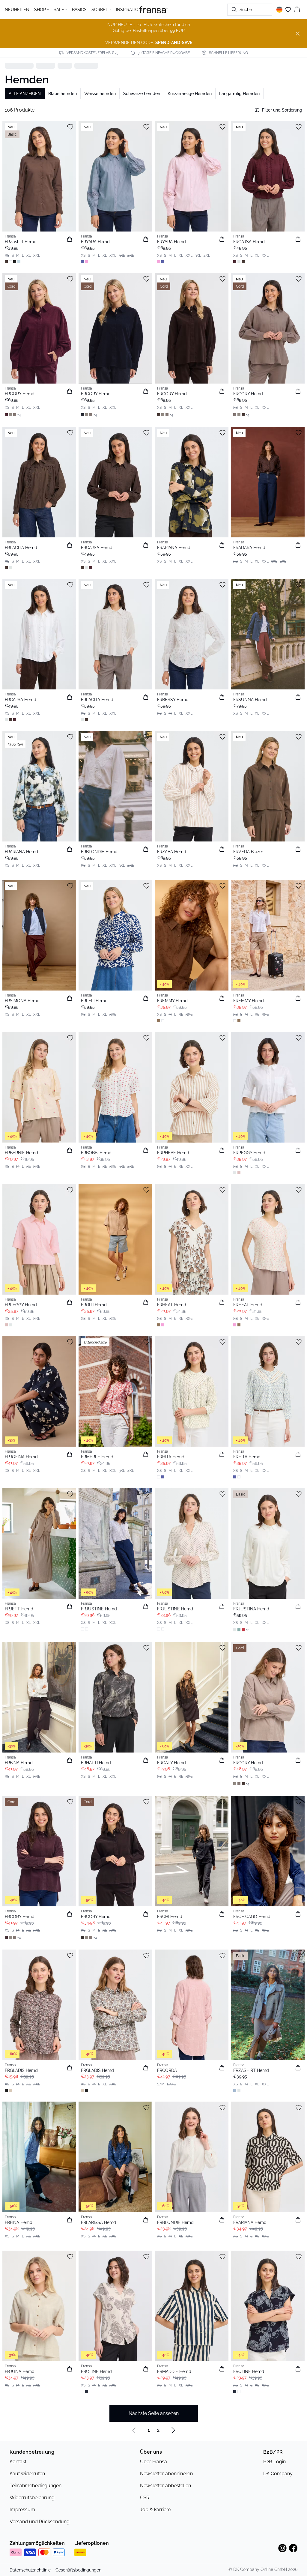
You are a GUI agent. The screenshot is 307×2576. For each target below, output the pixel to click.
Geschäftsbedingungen (78, 2570)
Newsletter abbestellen (165, 2486)
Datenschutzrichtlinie (30, 2570)
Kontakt (18, 2462)
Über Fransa (153, 2462)
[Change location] (279, 10)
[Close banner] (298, 34)
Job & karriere (155, 2510)
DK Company (278, 2474)
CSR (145, 2498)
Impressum (22, 2510)
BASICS (79, 10)
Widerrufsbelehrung (32, 2498)
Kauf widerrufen (27, 2474)
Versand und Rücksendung (40, 2522)
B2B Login (274, 2462)
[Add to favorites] (70, 127)
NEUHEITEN (17, 10)
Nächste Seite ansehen (154, 2413)
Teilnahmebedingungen (36, 2486)
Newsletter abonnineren (166, 2474)
